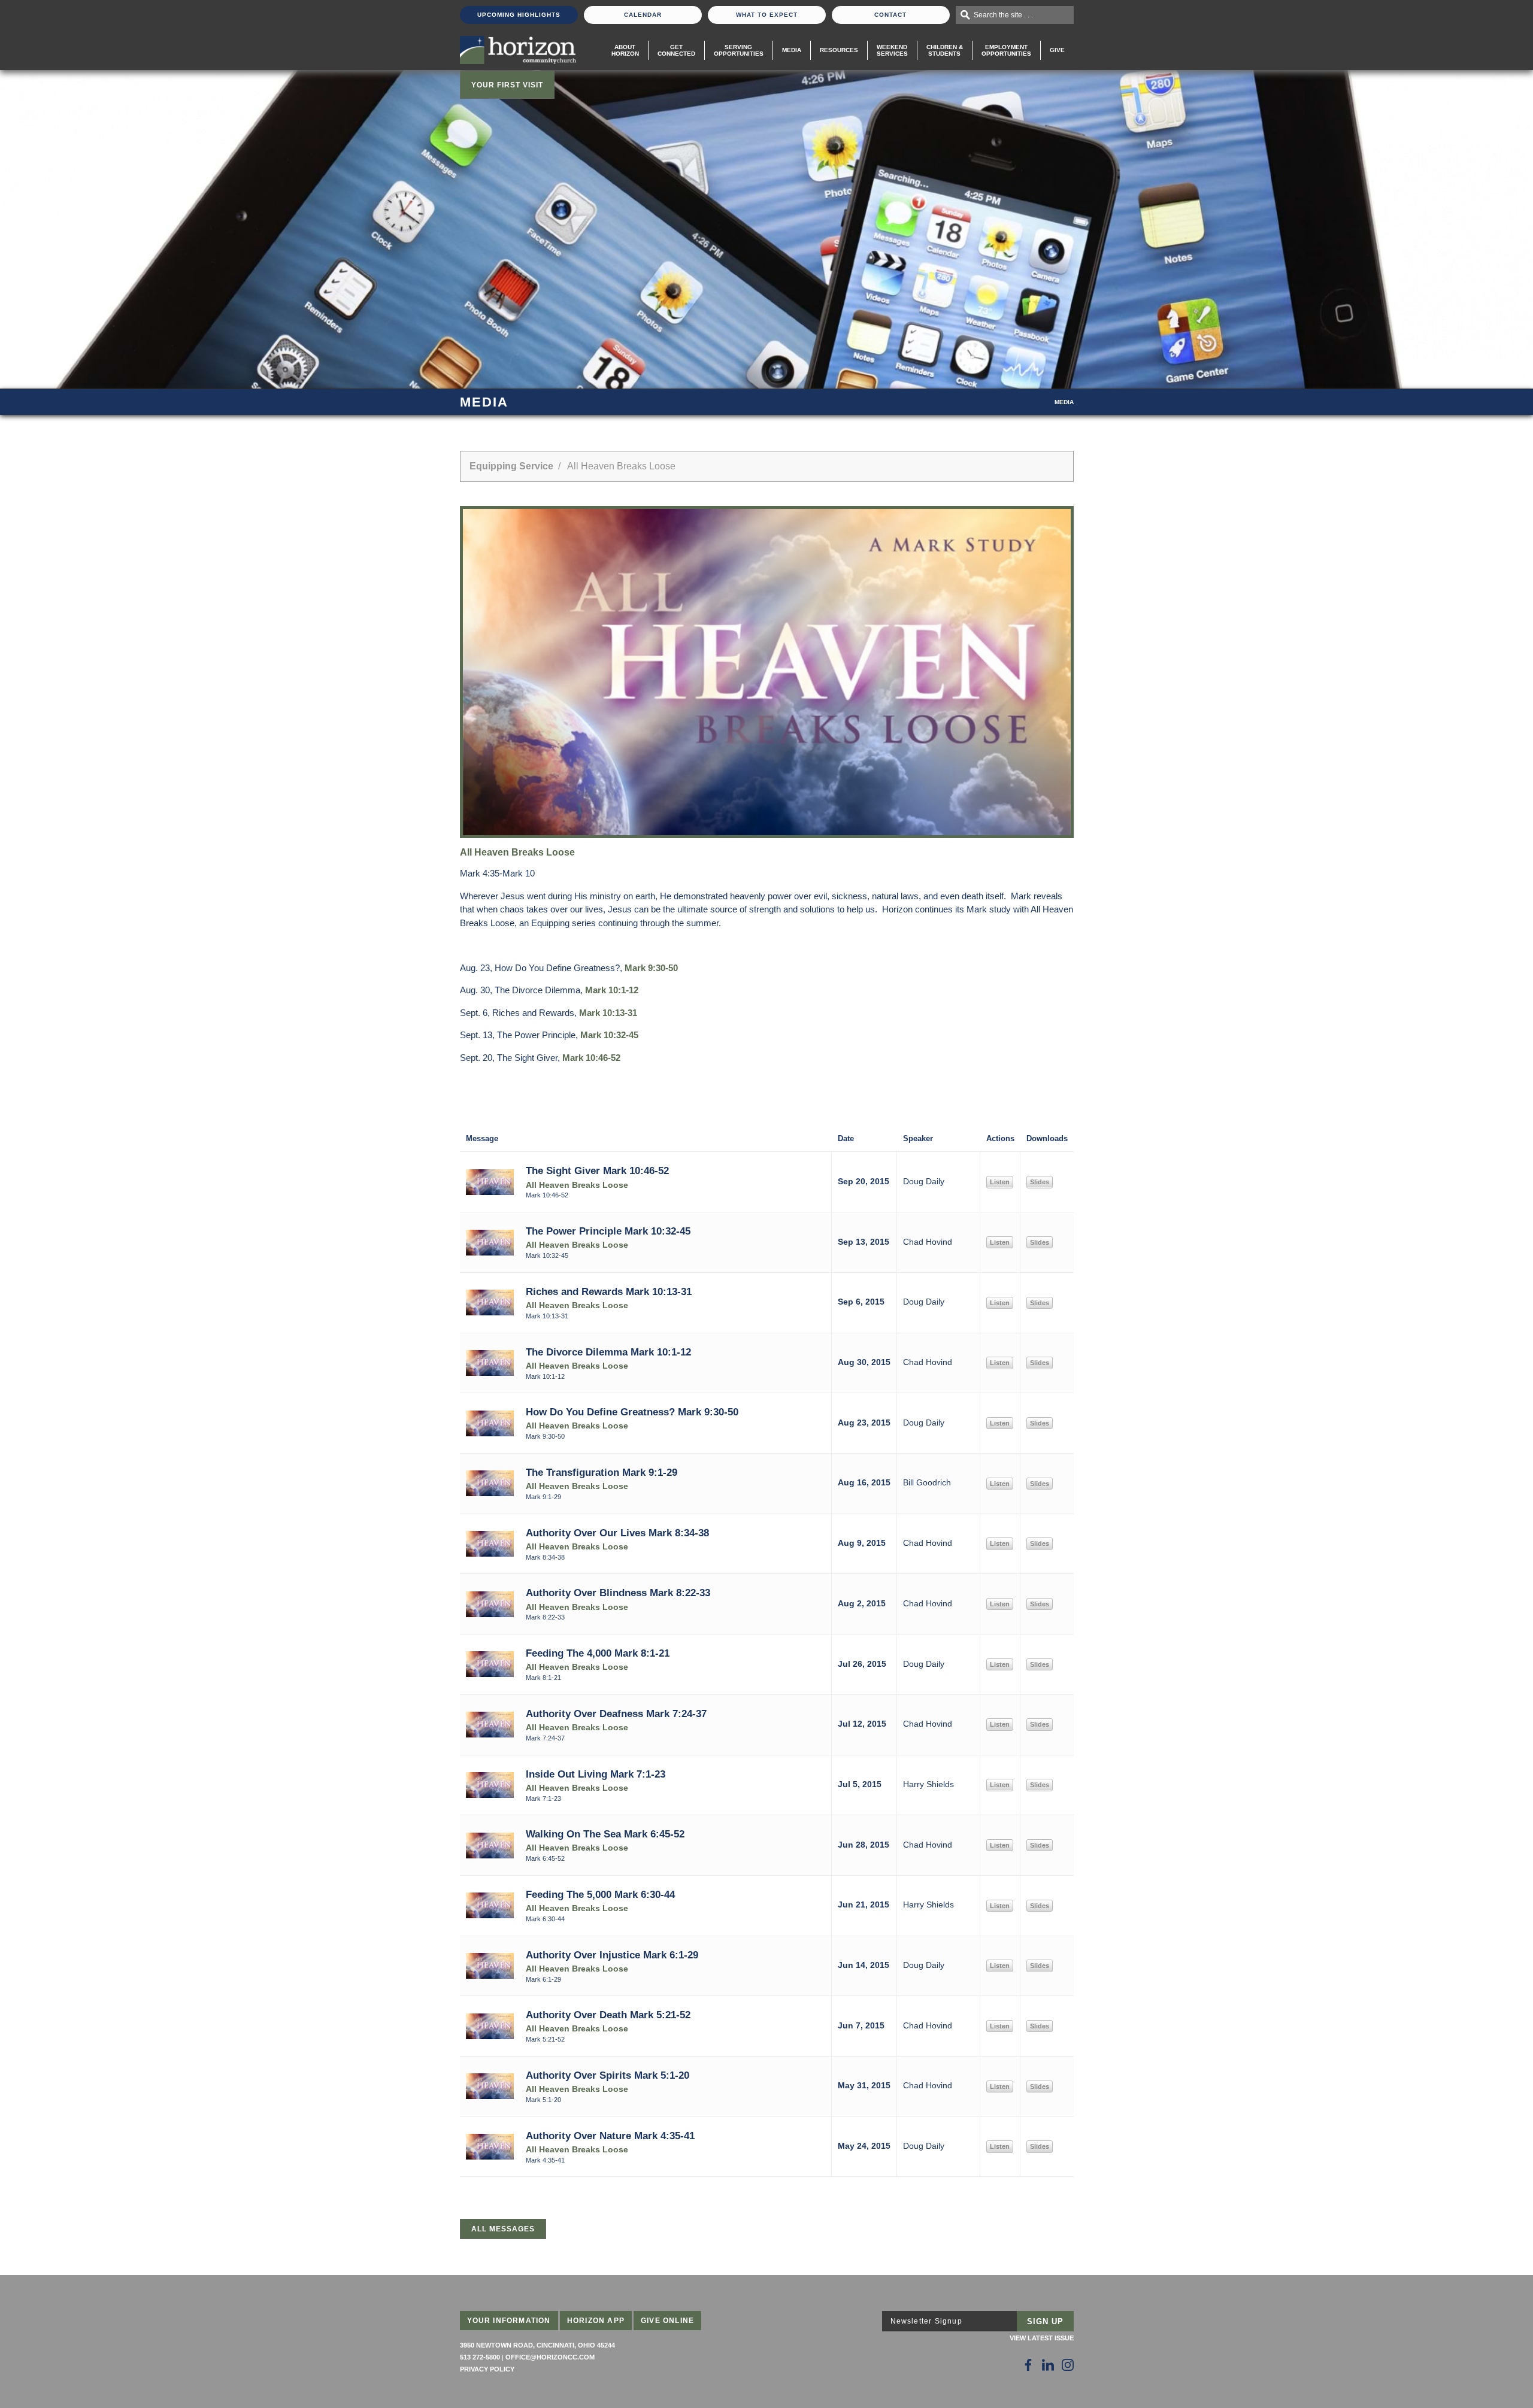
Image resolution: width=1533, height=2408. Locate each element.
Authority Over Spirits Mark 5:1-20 (608, 2075)
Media (792, 50)
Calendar (643, 15)
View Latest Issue (1042, 2338)
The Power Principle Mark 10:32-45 (608, 1231)
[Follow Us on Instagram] (1068, 2365)
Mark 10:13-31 (608, 1013)
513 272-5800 (480, 2357)
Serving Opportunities (739, 50)
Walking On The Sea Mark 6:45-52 (605, 1834)
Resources (839, 50)
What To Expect (767, 15)
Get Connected (676, 50)
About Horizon (625, 50)
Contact (890, 15)
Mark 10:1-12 (612, 990)
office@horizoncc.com (550, 2357)
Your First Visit (507, 85)
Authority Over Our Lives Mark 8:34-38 (617, 1533)
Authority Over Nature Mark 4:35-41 (610, 2136)
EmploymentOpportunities (1006, 50)
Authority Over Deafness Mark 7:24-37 (616, 1713)
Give (1057, 50)
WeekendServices (892, 50)
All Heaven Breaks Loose (577, 1185)
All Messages (503, 2229)
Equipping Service (511, 466)
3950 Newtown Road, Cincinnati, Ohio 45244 (537, 2345)
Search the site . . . (1003, 15)
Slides (1040, 1182)
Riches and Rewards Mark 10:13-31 (609, 1291)
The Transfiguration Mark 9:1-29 (602, 1472)
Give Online (667, 2321)
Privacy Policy (487, 2369)
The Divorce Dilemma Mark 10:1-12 (608, 1352)
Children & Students (945, 50)
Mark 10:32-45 (609, 1035)
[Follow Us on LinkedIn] (1048, 2365)
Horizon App (596, 2321)
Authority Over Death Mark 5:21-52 (608, 2015)
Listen (1000, 1182)
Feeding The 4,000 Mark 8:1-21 (598, 1653)
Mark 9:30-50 (651, 968)
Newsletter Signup (926, 2321)
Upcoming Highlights (519, 15)
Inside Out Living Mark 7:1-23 (596, 1774)
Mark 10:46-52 (591, 1058)
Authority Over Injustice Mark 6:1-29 (612, 1955)
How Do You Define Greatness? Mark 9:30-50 (632, 1412)
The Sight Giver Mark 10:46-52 (597, 1170)
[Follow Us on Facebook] (1028, 2365)
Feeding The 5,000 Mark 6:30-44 (600, 1894)
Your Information (509, 2321)
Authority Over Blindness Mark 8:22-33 (618, 1593)
